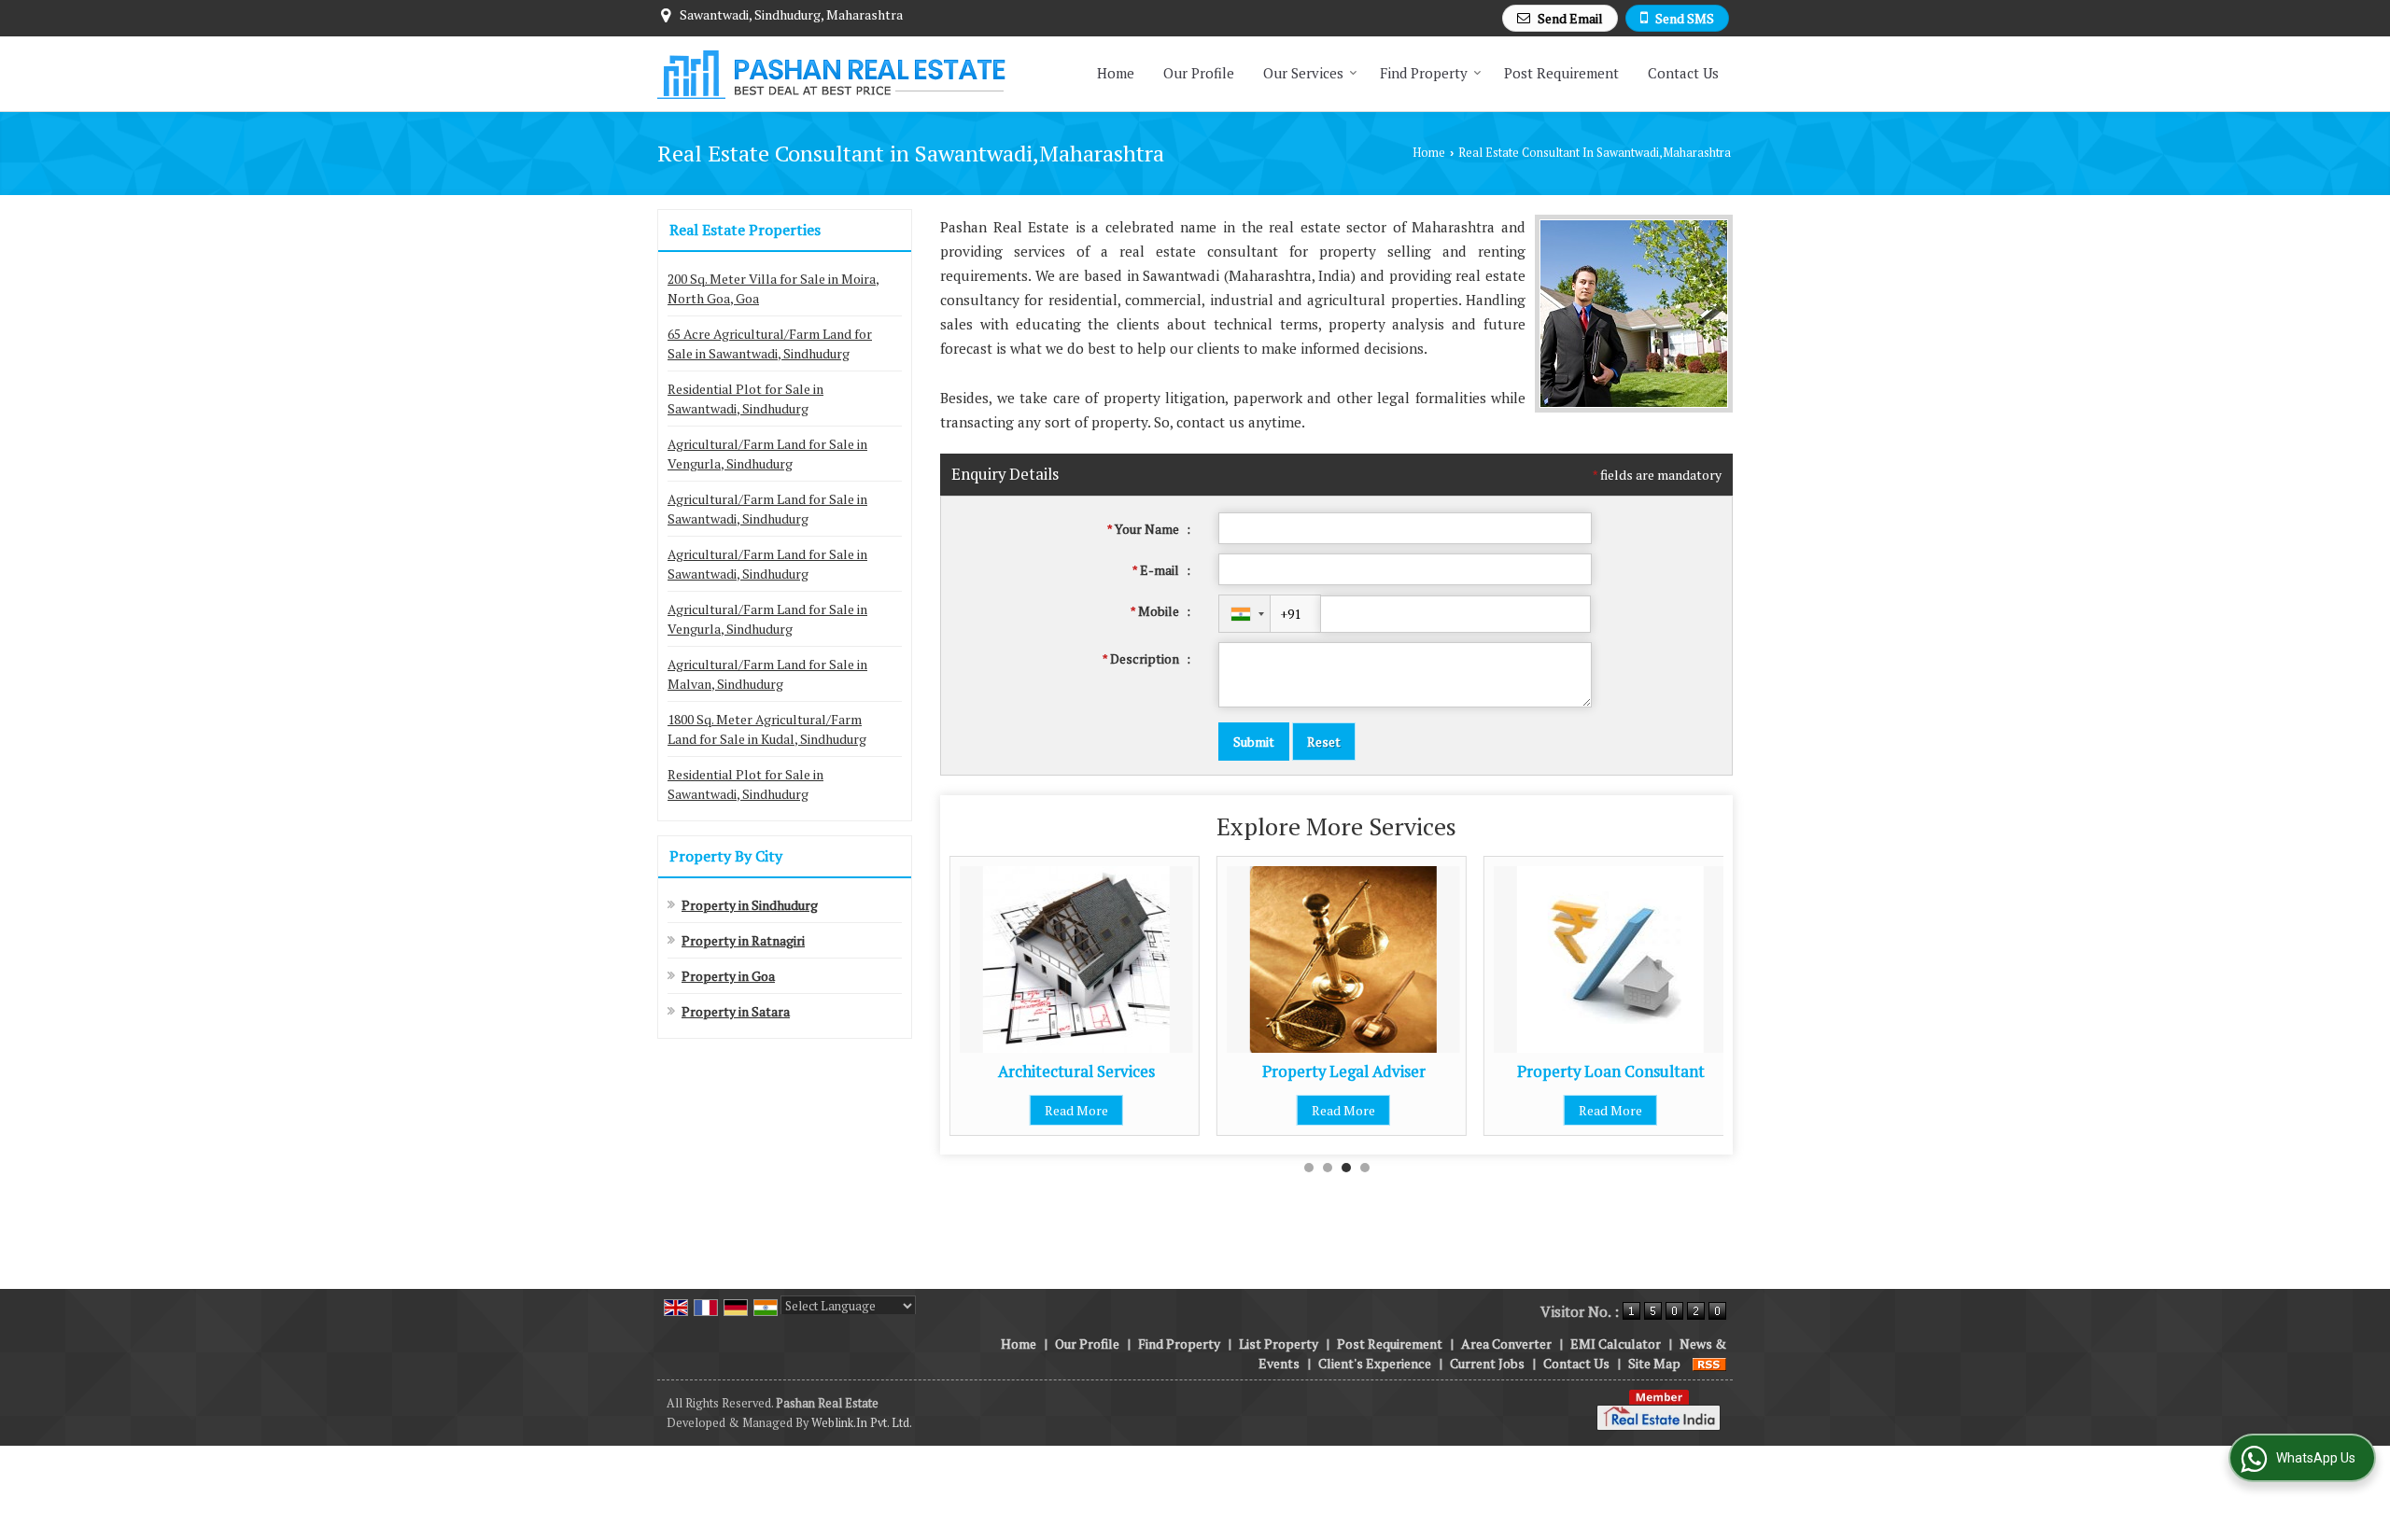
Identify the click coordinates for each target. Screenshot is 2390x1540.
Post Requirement (1561, 73)
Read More (1076, 1110)
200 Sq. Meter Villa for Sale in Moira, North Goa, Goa (773, 288)
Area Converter (1506, 1344)
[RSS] (1709, 1363)
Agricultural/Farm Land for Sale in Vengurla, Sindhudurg (767, 454)
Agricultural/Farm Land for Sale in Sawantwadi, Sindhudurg (767, 509)
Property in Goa (728, 976)
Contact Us (1683, 73)
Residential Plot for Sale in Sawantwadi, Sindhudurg (745, 399)
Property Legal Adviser (1344, 1071)
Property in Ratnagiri (743, 940)
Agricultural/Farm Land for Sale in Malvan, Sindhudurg (767, 674)
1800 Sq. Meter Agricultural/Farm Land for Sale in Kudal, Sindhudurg (767, 729)
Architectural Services (1076, 1071)
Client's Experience (1375, 1363)
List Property (1279, 1344)
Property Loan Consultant (1611, 1071)
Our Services (1303, 73)
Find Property (1424, 73)
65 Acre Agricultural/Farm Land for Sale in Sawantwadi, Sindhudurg (770, 343)
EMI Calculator (1616, 1344)
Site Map (1654, 1363)
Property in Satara (736, 1011)
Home (1116, 73)
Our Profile (1199, 73)
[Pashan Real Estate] (831, 74)
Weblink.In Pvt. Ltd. (862, 1423)
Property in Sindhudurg (750, 905)
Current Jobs (1487, 1363)
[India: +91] (1244, 614)
